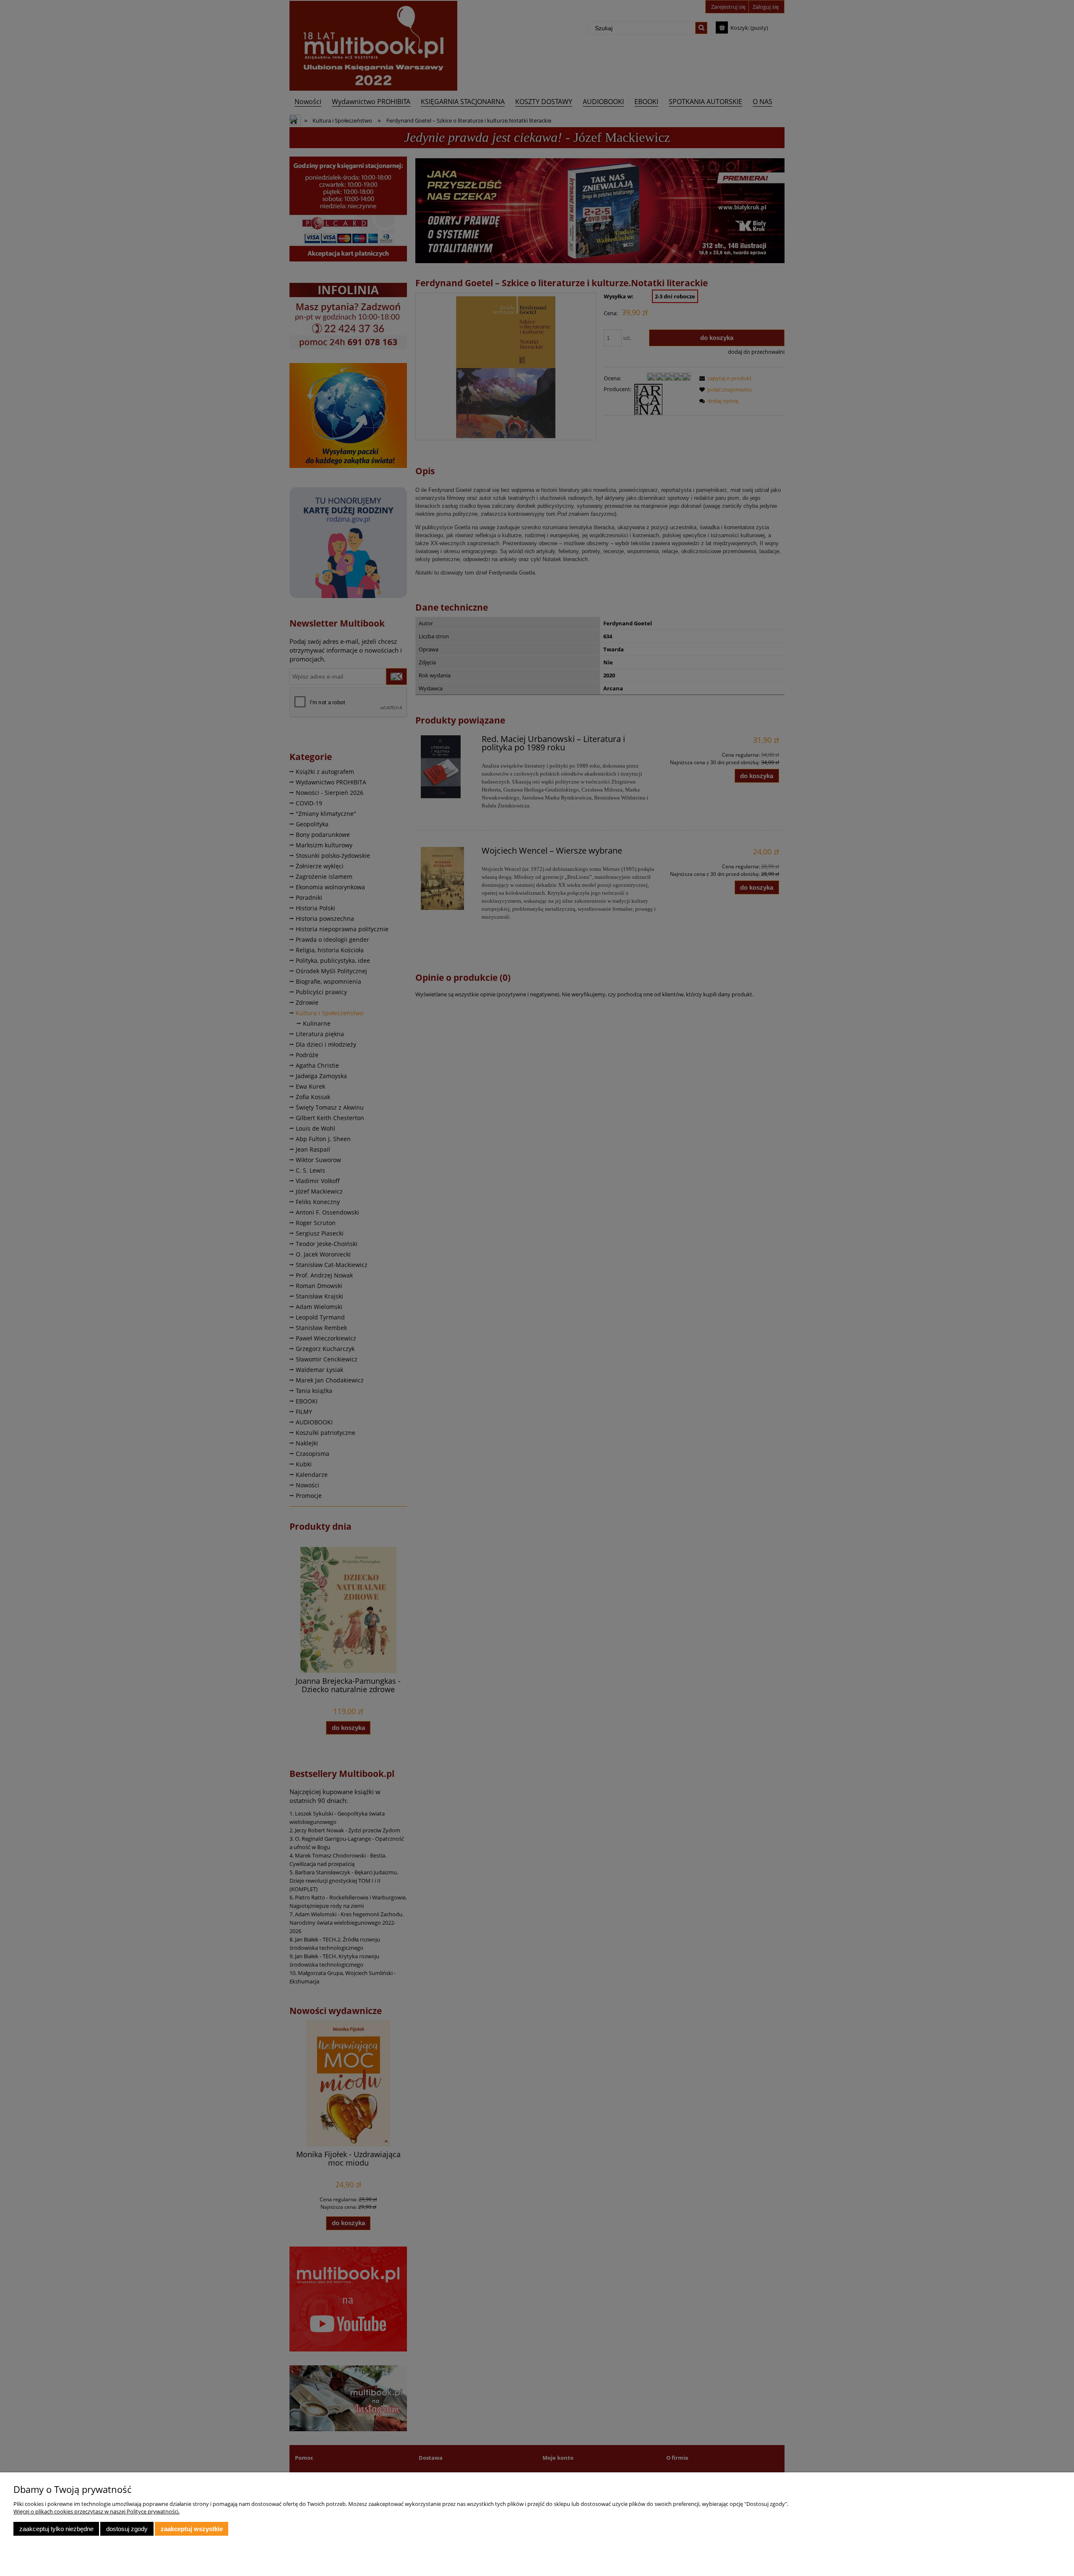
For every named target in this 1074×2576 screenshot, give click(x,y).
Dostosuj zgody (127, 2529)
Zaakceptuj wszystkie (192, 2529)
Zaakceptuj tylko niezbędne (56, 2529)
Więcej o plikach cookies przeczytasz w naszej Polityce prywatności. (96, 2511)
